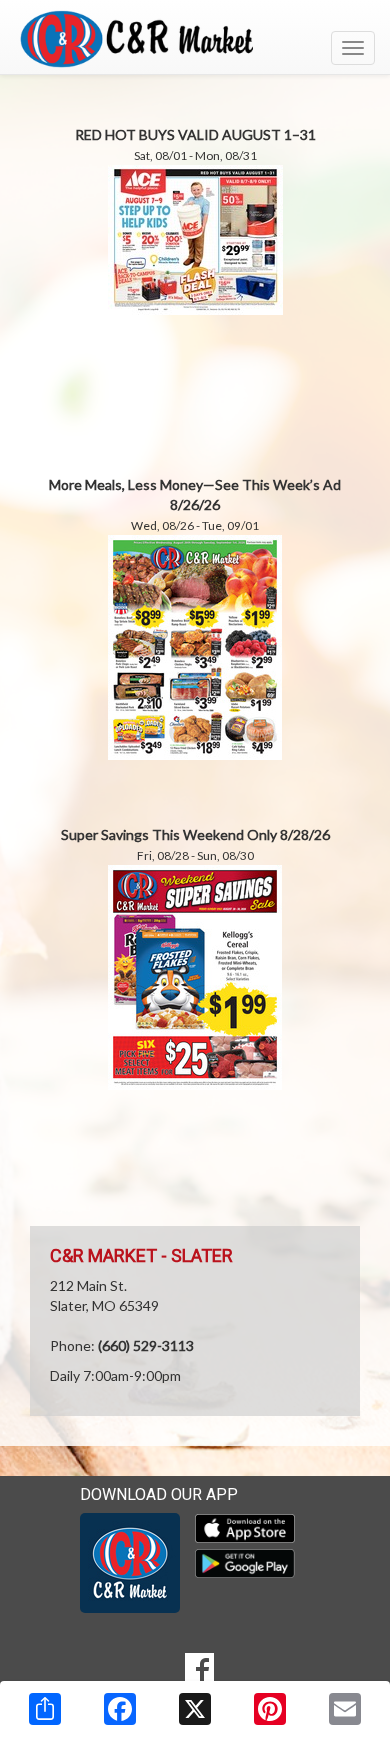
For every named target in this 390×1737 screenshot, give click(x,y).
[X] (195, 1709)
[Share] (45, 1709)
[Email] (345, 1709)
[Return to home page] (195, 39)
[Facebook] (120, 1709)
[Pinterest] (270, 1709)
